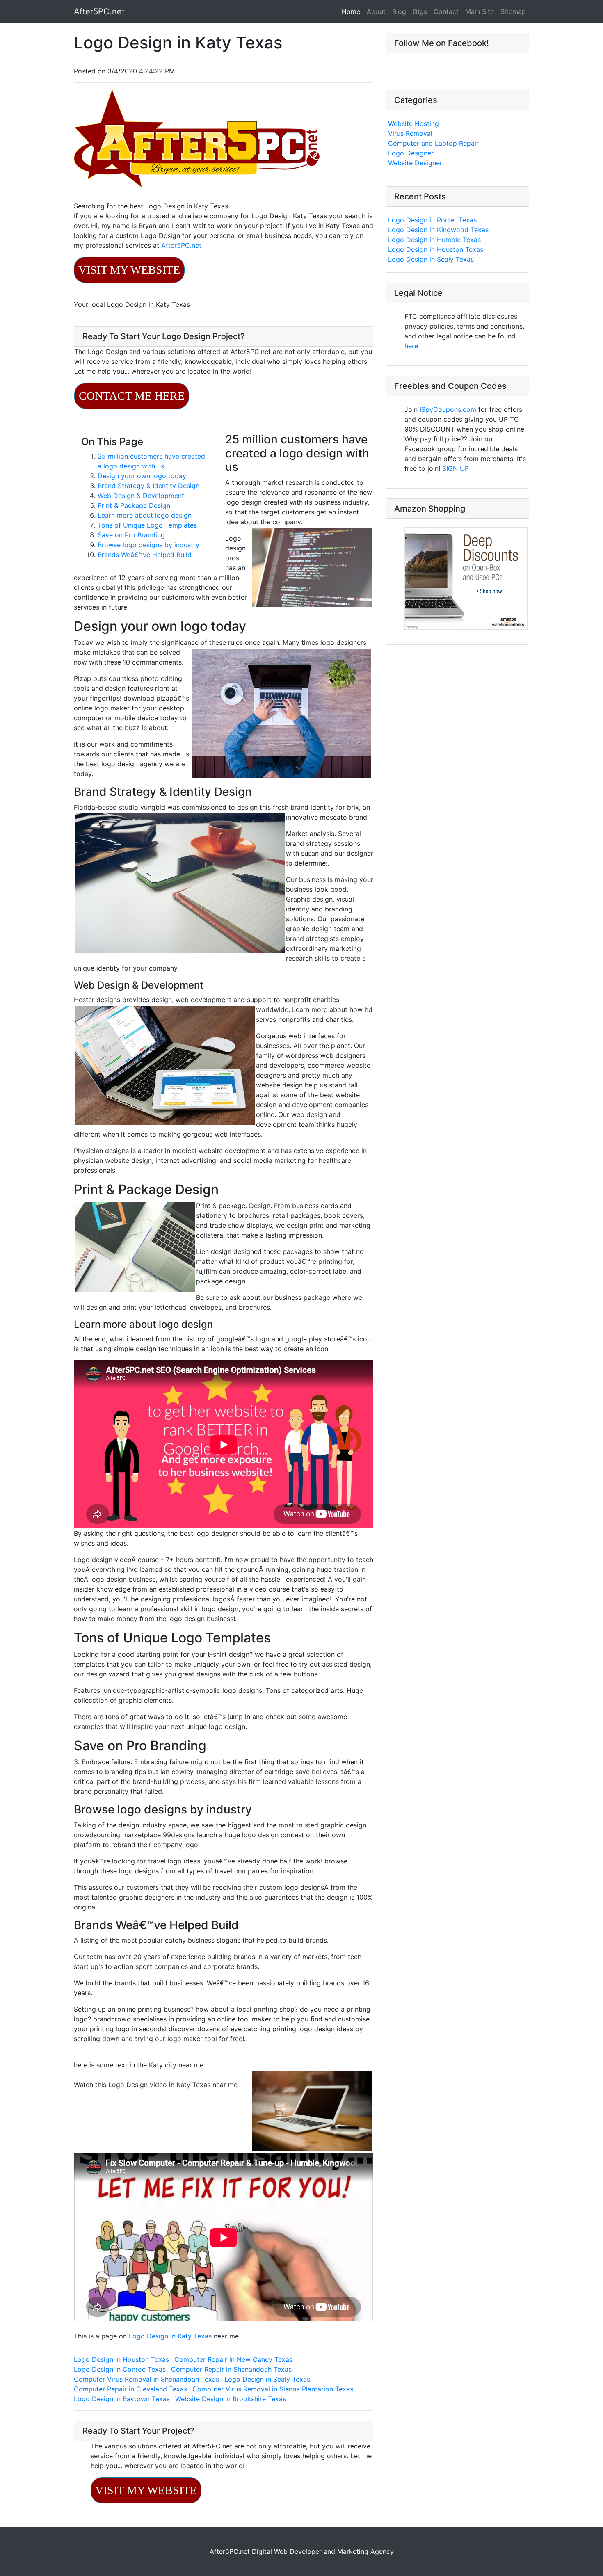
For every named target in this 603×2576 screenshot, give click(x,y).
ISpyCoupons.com (448, 409)
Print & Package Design (134, 505)
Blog (399, 11)
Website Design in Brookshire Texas (231, 2399)
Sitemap (513, 11)
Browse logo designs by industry (148, 545)
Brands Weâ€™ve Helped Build (145, 555)
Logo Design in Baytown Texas (122, 2399)
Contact (446, 11)
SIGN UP (456, 468)
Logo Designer (411, 153)
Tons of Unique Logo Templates (147, 525)
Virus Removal (410, 133)
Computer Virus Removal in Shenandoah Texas (146, 2379)
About (376, 11)
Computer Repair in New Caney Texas (233, 2359)
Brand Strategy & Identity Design (148, 486)
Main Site (480, 11)
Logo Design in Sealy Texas (267, 2379)
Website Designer (415, 163)
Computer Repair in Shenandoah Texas (231, 2369)
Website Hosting (413, 123)
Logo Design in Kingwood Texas (438, 230)
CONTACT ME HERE (132, 396)
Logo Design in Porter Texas (432, 220)
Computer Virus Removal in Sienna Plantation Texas (273, 2389)
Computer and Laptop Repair (433, 143)
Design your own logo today (142, 476)
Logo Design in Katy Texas (171, 2336)
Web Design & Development (141, 496)
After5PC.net (99, 11)
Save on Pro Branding (131, 535)
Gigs (420, 11)
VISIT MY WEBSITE (129, 270)
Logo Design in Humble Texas (434, 240)
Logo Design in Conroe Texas (120, 2369)
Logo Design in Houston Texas (121, 2359)
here (411, 346)
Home (353, 11)
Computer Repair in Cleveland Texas (130, 2389)
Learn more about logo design (145, 515)
